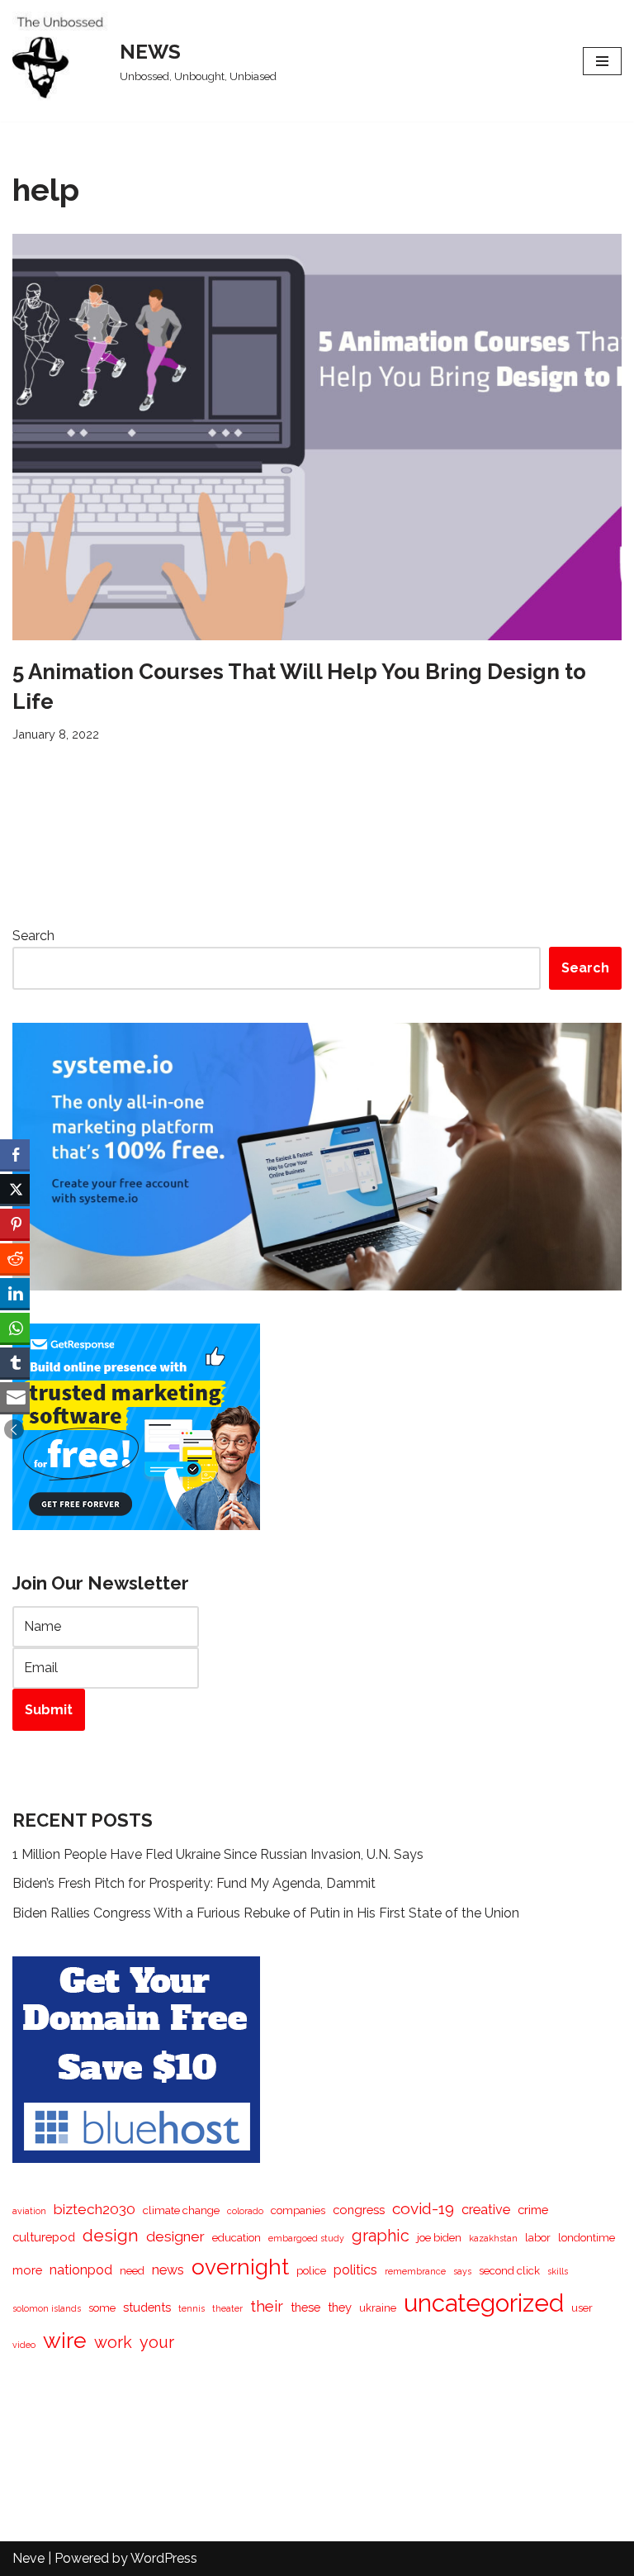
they (340, 2307)
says (462, 2271)
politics (355, 2270)
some (102, 2308)
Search (33, 936)
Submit (49, 1710)
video (24, 2345)
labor (538, 2238)
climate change (181, 2210)
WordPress (164, 2558)
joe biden (439, 2238)
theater (227, 2308)
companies (298, 2210)
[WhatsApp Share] (15, 1328)
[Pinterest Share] (15, 1224)
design (111, 2235)
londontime (587, 2238)
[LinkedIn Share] (15, 1293)
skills (558, 2271)
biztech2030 (95, 2209)
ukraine (378, 2308)
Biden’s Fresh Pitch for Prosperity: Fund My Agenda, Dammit (194, 1883)
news (168, 2270)
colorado (245, 2211)
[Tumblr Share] (15, 1362)
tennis (192, 2308)
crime (533, 2210)
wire (65, 2340)
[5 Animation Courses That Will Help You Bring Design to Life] (317, 437)
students (147, 2307)
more (27, 2270)
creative (486, 2210)
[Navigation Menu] (602, 61)
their (267, 2306)
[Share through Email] (15, 1397)
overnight (240, 2267)
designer (175, 2236)
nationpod (81, 2270)
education (237, 2238)
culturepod (44, 2237)
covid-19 (423, 2208)
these (305, 2307)
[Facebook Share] (15, 1154)
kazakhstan (493, 2238)
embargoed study (306, 2238)
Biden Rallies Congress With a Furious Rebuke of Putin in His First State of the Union (266, 1913)
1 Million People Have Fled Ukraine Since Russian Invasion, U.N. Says (218, 1854)
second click (509, 2271)
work (113, 2342)
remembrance (415, 2271)
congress (359, 2210)
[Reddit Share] (15, 1258)
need (132, 2271)
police (311, 2271)
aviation (29, 2211)
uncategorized (484, 2303)
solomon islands (47, 2308)
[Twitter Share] (15, 1189)
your (157, 2342)
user (582, 2308)
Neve (28, 2558)
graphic (381, 2236)
